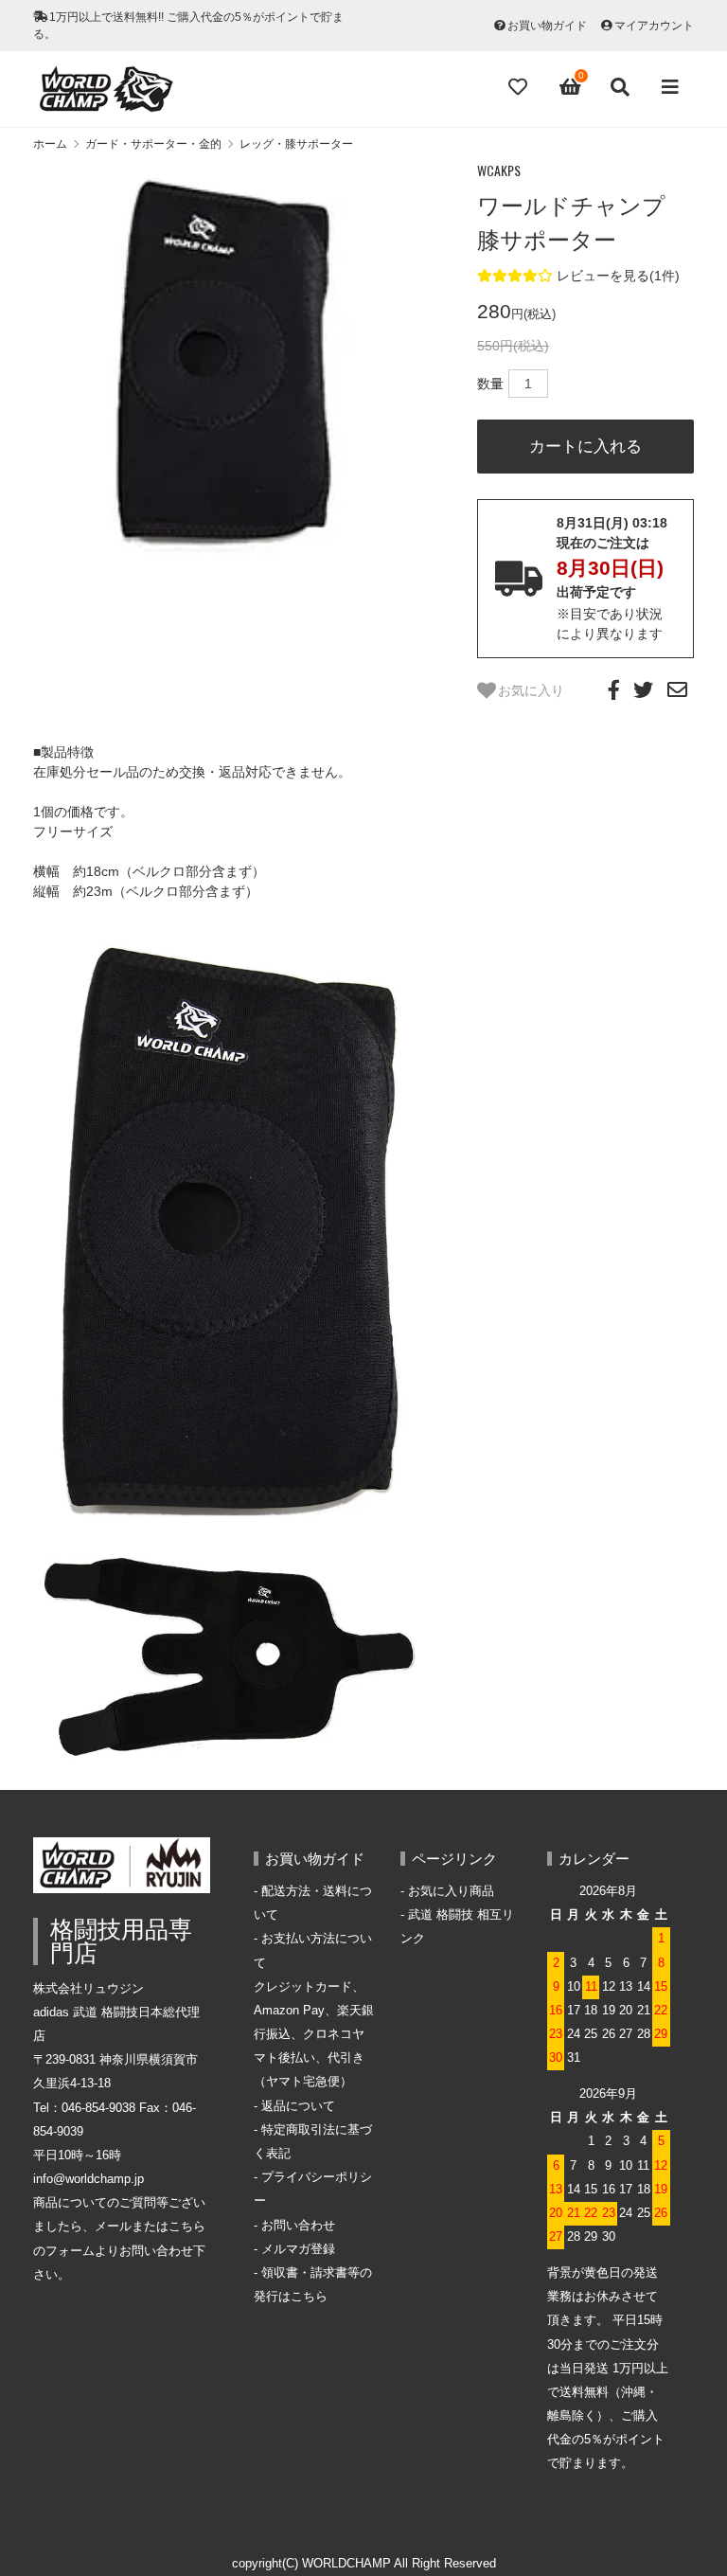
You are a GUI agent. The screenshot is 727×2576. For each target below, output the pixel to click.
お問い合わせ (298, 2226)
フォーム (70, 2251)
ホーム (50, 144)
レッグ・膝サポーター (296, 144)
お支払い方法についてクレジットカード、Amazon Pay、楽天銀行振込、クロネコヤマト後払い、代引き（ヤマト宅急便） (314, 2010)
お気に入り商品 (451, 1891)
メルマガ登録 (298, 2249)
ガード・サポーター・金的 (153, 144)
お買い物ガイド (547, 26)
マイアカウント (654, 26)
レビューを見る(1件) (618, 276)
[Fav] (520, 87)
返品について (298, 2106)
